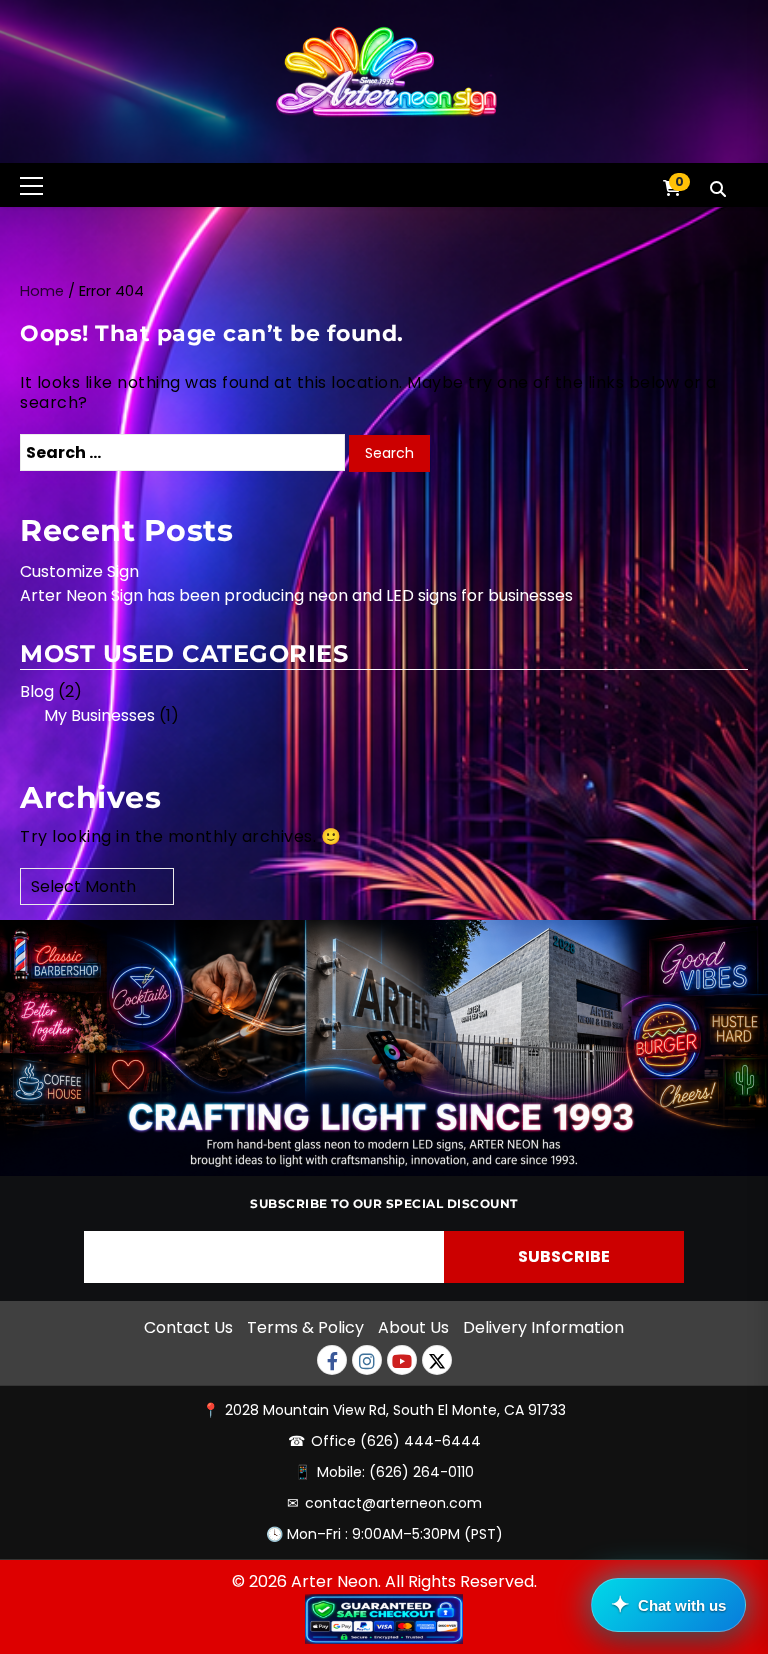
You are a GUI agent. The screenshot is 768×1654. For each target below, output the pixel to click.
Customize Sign (79, 571)
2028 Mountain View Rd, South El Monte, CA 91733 (395, 1410)
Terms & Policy (305, 1327)
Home (42, 291)
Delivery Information (543, 1327)
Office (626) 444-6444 (396, 1441)
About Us (413, 1327)
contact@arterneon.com (393, 1503)
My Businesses (99, 715)
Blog (37, 691)
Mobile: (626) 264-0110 (395, 1472)
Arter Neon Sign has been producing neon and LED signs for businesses (296, 595)
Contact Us (188, 1327)
